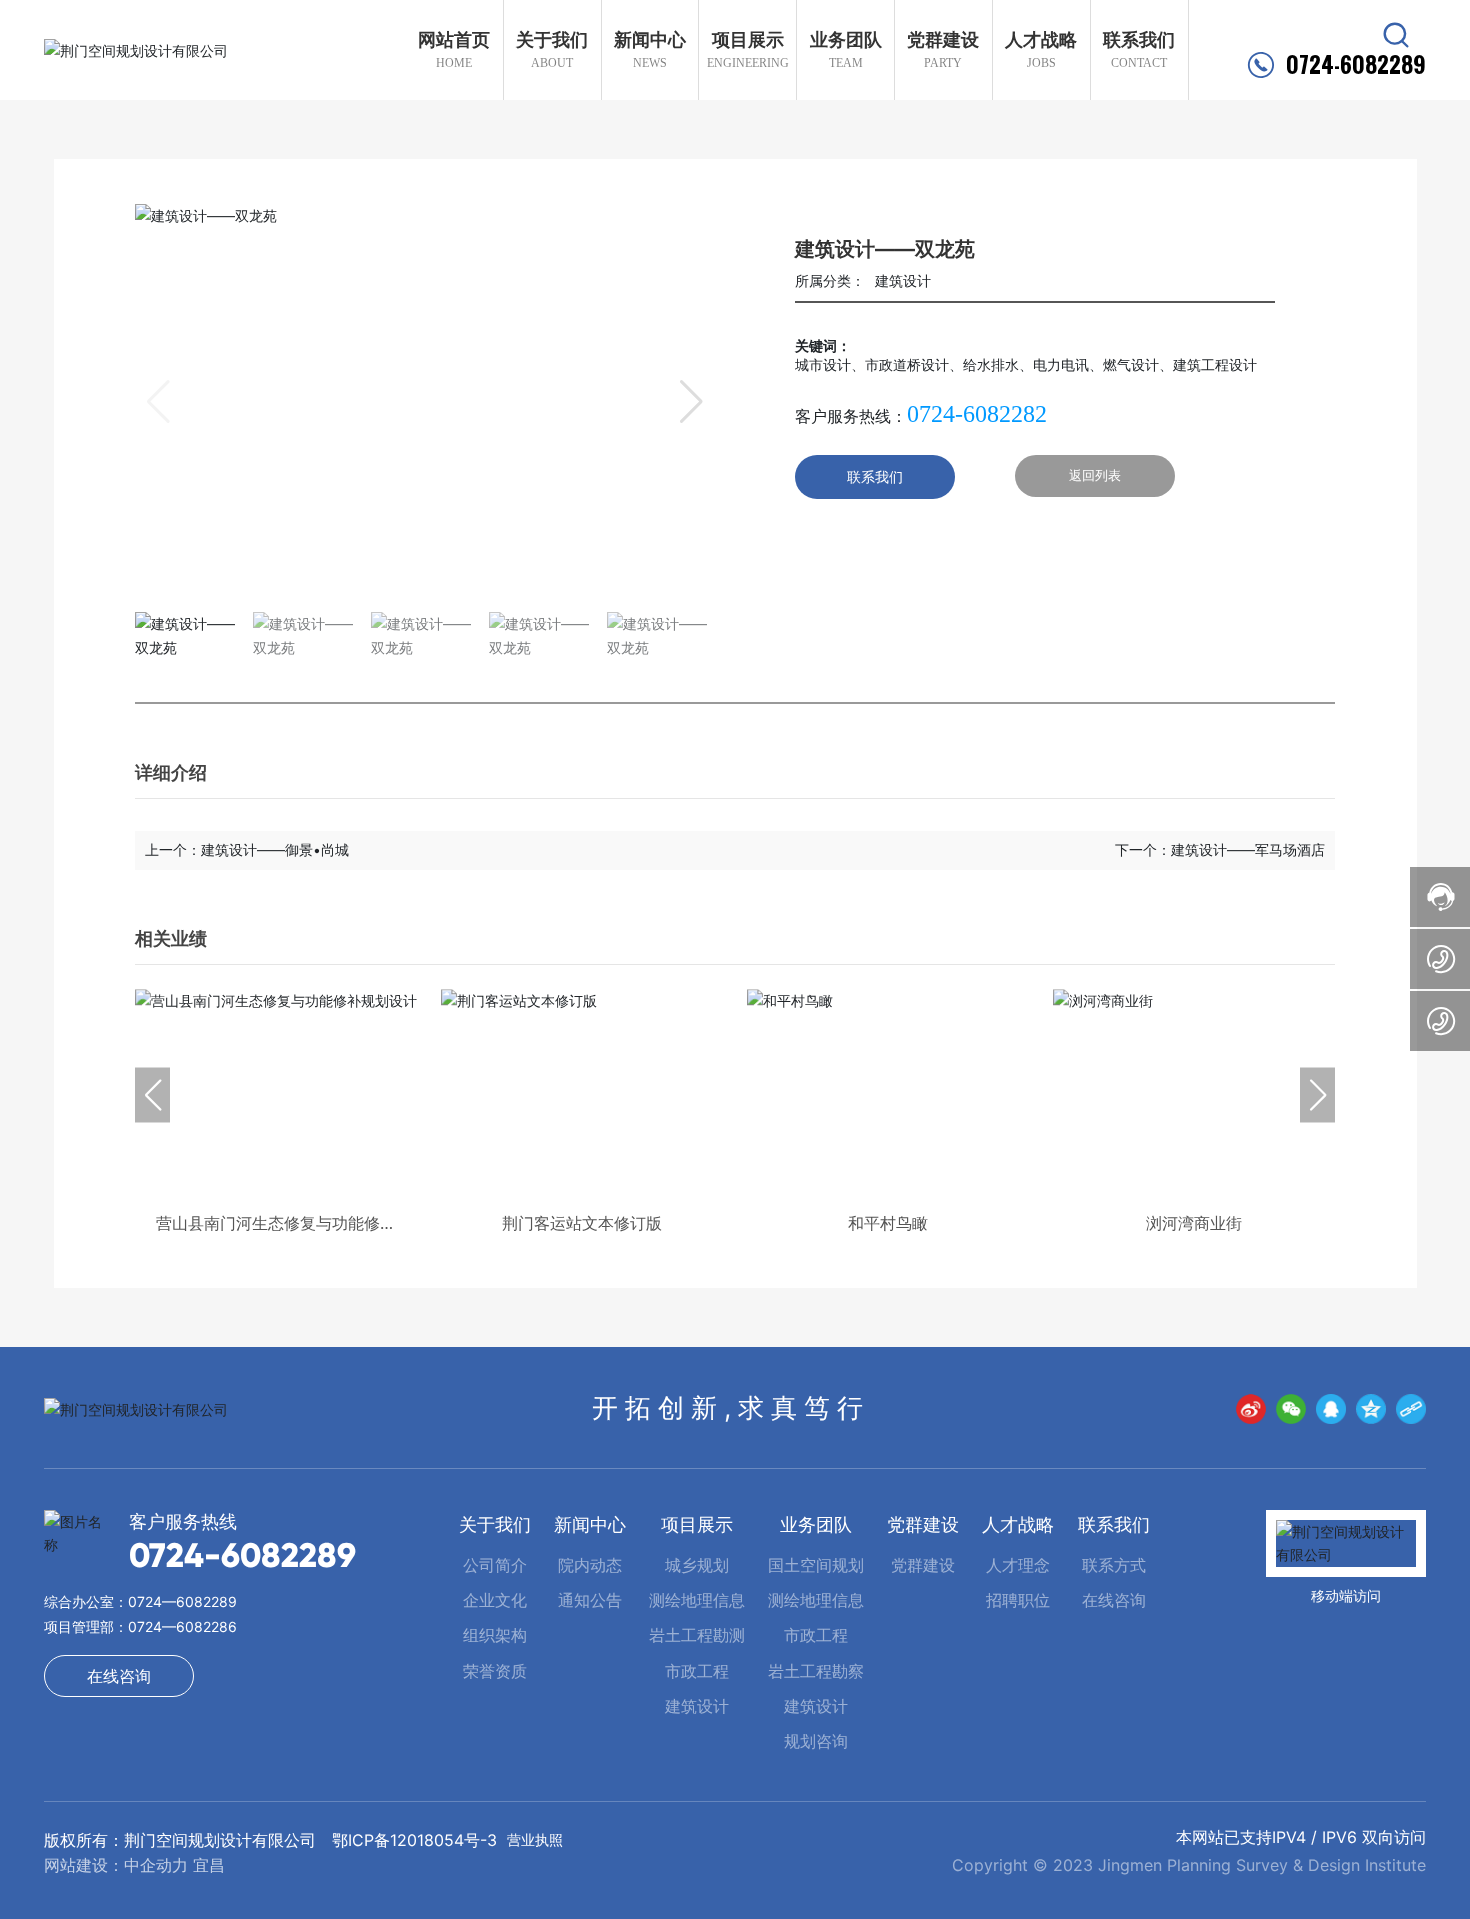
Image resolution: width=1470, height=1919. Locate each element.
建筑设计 (903, 280)
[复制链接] (1411, 1409)
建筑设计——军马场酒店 (1248, 849)
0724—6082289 (182, 1601)
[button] (691, 402)
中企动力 (156, 1865)
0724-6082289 (1356, 64)
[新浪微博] (1251, 1409)
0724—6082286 (182, 1626)
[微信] (1291, 1409)
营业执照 (535, 1839)
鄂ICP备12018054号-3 (414, 1840)
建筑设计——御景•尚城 (275, 849)
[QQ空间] (1371, 1409)
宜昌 (209, 1865)
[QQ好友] (1331, 1409)
